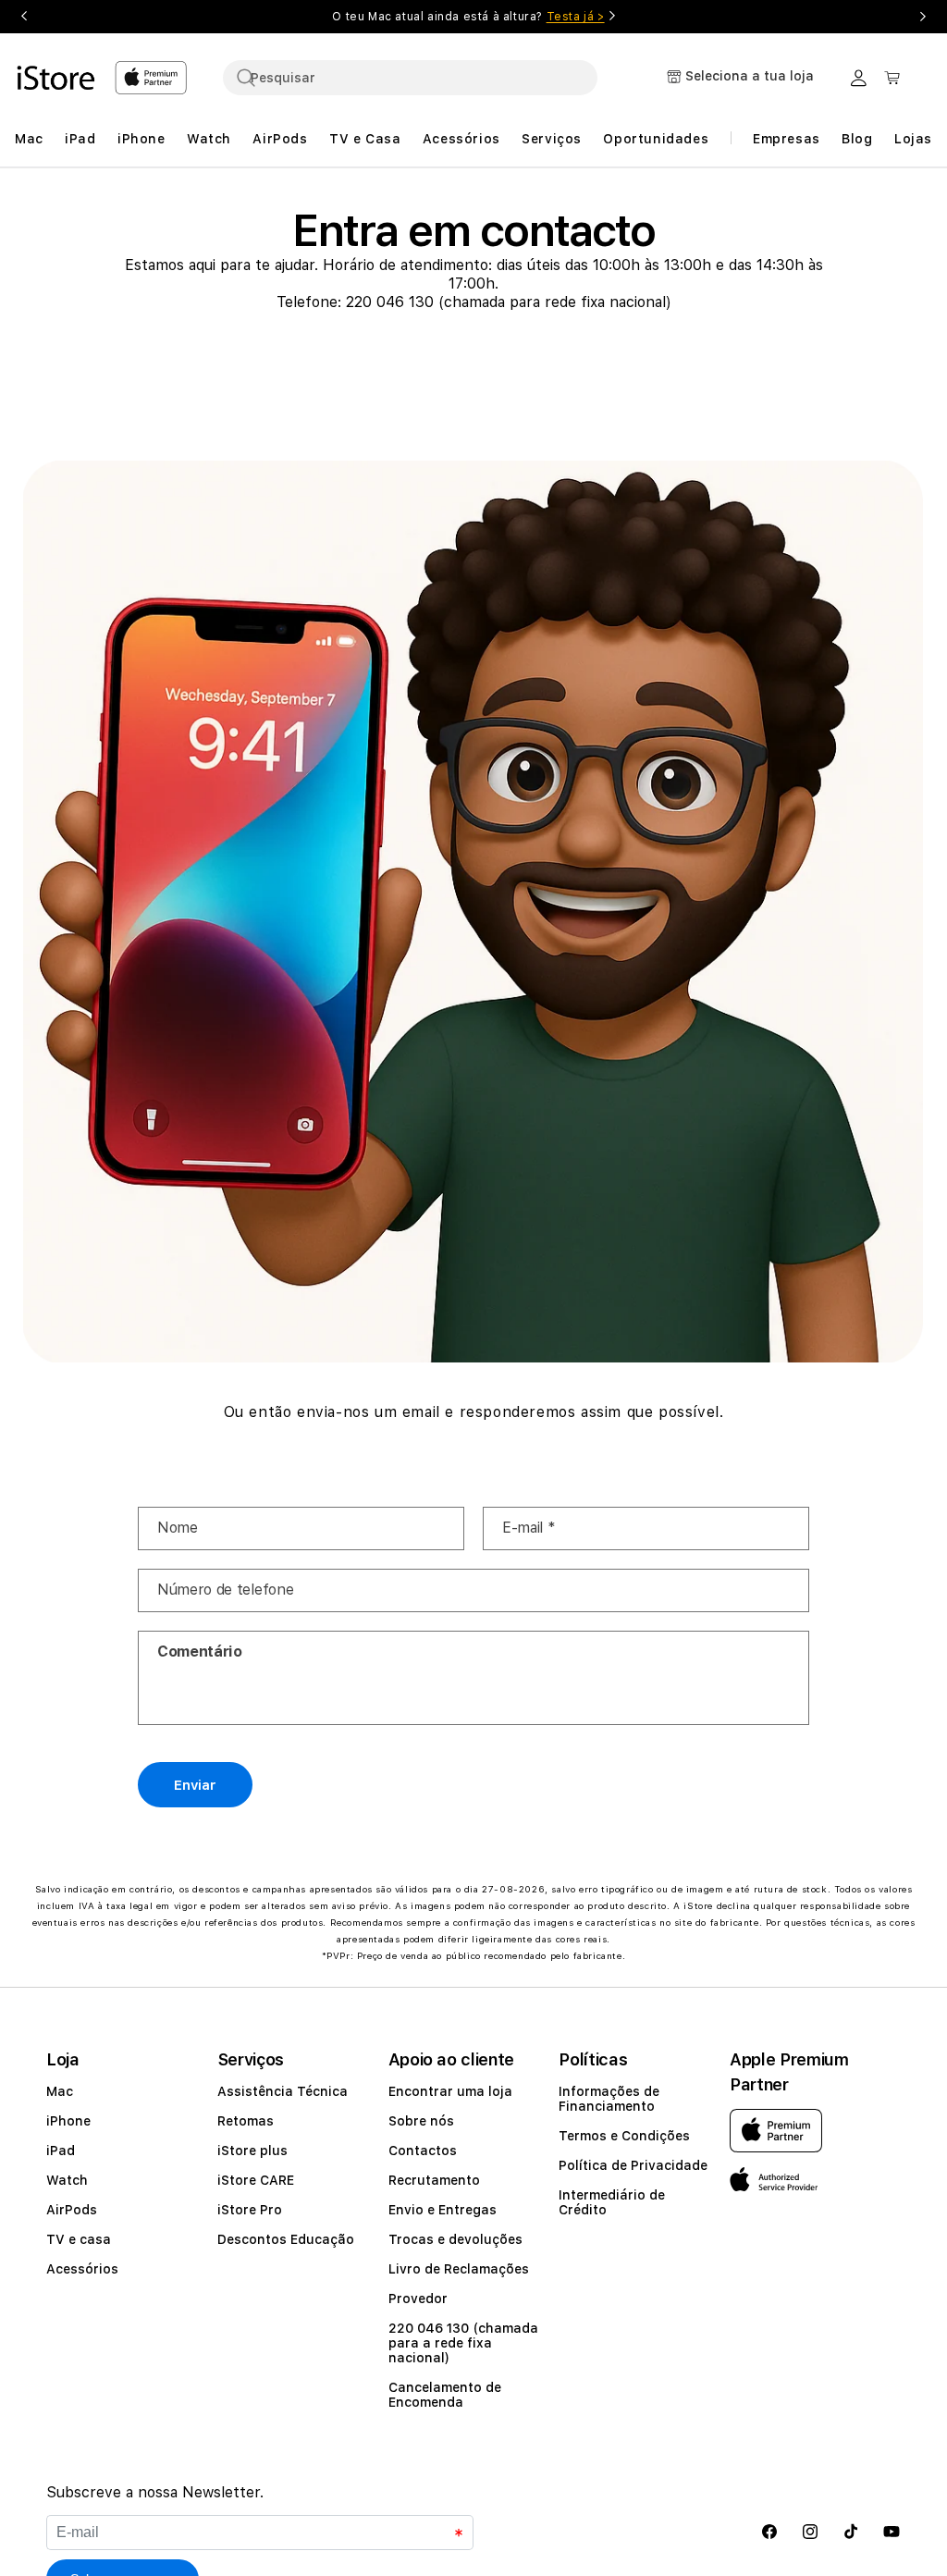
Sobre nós (421, 2121)
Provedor (418, 2299)
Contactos (423, 2151)
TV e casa (79, 2239)
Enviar (195, 1785)
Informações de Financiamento (609, 2099)
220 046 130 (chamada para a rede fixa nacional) (463, 2343)
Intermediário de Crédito (612, 2202)
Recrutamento (434, 2180)
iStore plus (252, 2151)
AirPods (72, 2210)
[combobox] (410, 78)
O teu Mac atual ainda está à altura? (468, 17)
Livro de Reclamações (459, 2269)
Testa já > (576, 17)
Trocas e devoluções (455, 2239)
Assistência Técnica (283, 2091)
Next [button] (923, 17)
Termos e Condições (624, 2136)
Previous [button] (24, 17)
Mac (60, 2091)
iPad (61, 2151)
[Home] (57, 78)
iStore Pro (250, 2210)
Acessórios (82, 2269)
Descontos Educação (286, 2239)
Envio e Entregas (443, 2210)
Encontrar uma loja (450, 2091)
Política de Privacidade (633, 2165)
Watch (67, 2180)
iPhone (68, 2121)
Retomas (246, 2121)
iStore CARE (256, 2180)
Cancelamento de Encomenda (445, 2395)
